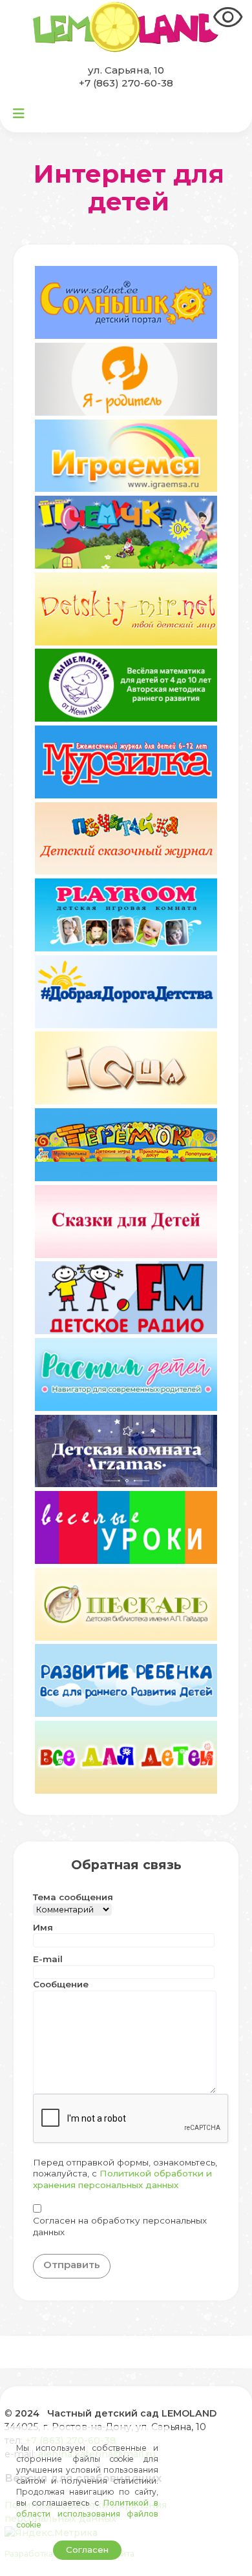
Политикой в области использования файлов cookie (87, 2514)
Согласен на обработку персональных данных (120, 2226)
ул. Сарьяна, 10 (126, 70)
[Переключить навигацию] (19, 114)
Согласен (87, 2550)
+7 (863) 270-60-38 (126, 83)
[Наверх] (230, 2554)
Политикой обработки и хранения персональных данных (122, 2179)
